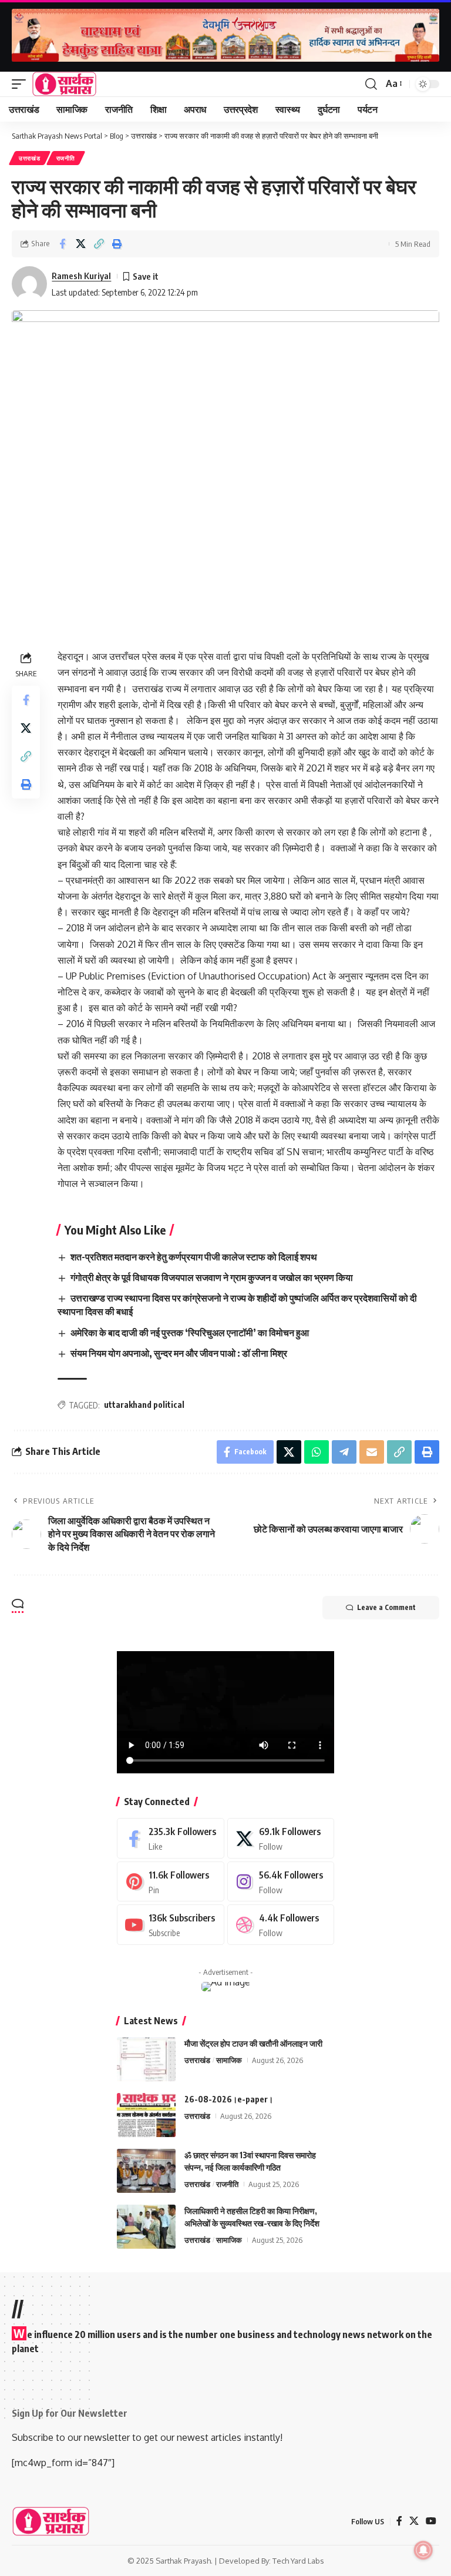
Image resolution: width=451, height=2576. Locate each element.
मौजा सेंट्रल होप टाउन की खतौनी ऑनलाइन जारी (253, 2043)
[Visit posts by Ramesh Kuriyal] (29, 284)
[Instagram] (281, 1882)
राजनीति (66, 158)
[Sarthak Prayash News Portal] (64, 84)
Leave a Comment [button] (386, 1607)
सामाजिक (229, 2060)
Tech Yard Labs (298, 2561)
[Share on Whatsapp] (317, 1452)
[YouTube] (431, 2521)
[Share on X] (80, 244)
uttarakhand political (144, 1405)
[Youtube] (171, 1925)
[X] (281, 1838)
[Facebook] (171, 1838)
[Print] (117, 244)
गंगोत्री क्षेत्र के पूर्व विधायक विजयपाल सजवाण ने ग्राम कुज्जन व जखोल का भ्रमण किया (212, 1277)
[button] (22, 84)
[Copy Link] (99, 244)
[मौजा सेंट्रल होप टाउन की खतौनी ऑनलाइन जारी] (146, 2059)
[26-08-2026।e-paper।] (146, 2115)
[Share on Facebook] (62, 244)
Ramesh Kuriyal (81, 276)
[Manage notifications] (423, 2550)
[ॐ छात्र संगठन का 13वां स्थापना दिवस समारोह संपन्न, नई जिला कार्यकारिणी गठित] (146, 2171)
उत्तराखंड (30, 158)
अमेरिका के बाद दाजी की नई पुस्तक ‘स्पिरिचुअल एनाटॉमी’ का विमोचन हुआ (190, 1333)
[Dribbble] (281, 1925)
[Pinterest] (171, 1882)
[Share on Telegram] (344, 1452)
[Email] (372, 1452)
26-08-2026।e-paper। (229, 2099)
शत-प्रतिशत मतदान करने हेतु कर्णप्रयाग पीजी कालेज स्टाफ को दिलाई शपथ (194, 1257)
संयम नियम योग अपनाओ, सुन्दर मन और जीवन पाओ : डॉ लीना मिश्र (179, 1353)
